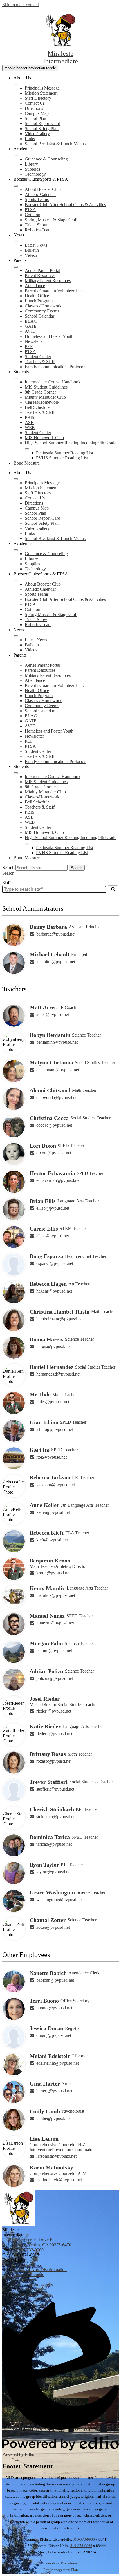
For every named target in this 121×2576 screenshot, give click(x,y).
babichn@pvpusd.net (55, 1980)
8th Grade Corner (40, 392)
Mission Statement (41, 93)
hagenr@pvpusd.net (54, 1291)
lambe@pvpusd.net (53, 2118)
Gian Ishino (44, 1422)
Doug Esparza (46, 1256)
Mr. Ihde (40, 1394)
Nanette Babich (48, 1973)
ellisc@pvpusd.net (53, 1236)
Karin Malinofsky (51, 2167)
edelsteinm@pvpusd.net (58, 2063)
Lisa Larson (44, 2139)
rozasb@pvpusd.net (54, 1761)
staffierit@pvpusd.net (55, 1789)
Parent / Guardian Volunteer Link (54, 291)
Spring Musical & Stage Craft (51, 220)
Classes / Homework (43, 306)
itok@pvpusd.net (51, 1457)
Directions (34, 108)
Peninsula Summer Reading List (65, 453)
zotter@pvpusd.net (53, 1927)
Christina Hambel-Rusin (60, 1312)
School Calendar (40, 316)
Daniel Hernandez (51, 1367)
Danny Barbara (48, 927)
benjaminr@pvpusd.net (57, 1042)
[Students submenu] (16, 378)
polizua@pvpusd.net (55, 1678)
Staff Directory (38, 98)
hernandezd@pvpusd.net (58, 1374)
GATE (31, 326)
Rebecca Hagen (48, 1284)
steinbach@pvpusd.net (56, 1817)
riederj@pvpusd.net (54, 1711)
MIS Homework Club (44, 438)
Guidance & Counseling (46, 159)
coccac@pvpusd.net (54, 1125)
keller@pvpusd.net (53, 1512)
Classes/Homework (42, 402)
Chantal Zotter (48, 1920)
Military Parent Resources (48, 281)
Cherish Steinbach (52, 1809)
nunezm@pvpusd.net (55, 1623)
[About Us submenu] (16, 84)
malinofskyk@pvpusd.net (59, 2180)
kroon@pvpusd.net (53, 1573)
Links (30, 139)
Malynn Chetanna (51, 1062)
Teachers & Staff (40, 362)
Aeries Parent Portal (42, 270)
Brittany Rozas (48, 1754)
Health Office (37, 296)
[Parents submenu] (16, 267)
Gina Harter (45, 2084)
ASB (29, 422)
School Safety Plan (42, 129)
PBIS (30, 417)
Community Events (42, 311)
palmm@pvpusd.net (54, 1650)
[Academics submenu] (16, 155)
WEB (30, 428)
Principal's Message (42, 88)
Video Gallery (37, 134)
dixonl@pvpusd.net (54, 1153)
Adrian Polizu (46, 1671)
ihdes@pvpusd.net (53, 1402)
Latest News (36, 245)
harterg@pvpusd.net (54, 2091)
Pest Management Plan (61, 2570)
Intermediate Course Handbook (53, 382)
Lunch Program (39, 301)
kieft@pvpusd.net (52, 1540)
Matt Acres (43, 1007)
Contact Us (35, 103)
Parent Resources (40, 275)
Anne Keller (44, 1505)
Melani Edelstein (50, 2056)
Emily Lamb (45, 2111)
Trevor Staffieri (49, 1782)
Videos (31, 255)
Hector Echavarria (52, 1173)
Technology (35, 174)
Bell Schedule (37, 407)
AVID (30, 331)
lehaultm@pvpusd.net (56, 962)
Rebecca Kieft (47, 1533)
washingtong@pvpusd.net (60, 1900)
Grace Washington (52, 1892)
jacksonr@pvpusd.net (56, 1485)
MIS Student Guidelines (46, 387)
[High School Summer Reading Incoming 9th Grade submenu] (27, 449)
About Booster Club (43, 189)
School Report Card (42, 123)
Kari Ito (40, 1450)
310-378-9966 (84, 2539)
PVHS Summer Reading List (62, 458)
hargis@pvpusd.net (53, 1346)
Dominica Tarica (50, 1837)
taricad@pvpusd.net (54, 1844)
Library (31, 164)
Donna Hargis (46, 1339)
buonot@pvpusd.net (54, 2008)
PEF (29, 346)
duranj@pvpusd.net (54, 2035)
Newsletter (34, 341)
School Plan (35, 118)
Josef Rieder (45, 1699)
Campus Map (37, 113)
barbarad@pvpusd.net (56, 934)
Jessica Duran (46, 2028)
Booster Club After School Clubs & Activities (65, 205)
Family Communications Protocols (55, 367)
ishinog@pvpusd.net (55, 1429)
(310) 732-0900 (30, 2250)
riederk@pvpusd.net (54, 1734)
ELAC (31, 321)
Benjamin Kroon (50, 1561)
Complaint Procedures (60, 2563)
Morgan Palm (46, 1643)
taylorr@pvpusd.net (54, 1872)
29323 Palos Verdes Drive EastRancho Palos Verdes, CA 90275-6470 (37, 2242)
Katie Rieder (45, 1726)
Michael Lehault (50, 954)
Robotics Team (38, 230)
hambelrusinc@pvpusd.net (60, 1319)
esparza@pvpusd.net (55, 1263)
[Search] (113, 889)
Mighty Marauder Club (45, 397)
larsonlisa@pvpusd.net (56, 2156)
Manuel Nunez (47, 1616)
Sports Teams (37, 199)
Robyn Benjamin (50, 1035)
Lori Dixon (43, 1146)
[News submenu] (16, 242)
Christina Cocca (49, 1118)
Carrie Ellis (44, 1229)
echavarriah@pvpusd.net (58, 1180)
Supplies (32, 169)
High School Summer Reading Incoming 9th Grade (70, 443)
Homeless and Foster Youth (49, 336)
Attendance (35, 286)
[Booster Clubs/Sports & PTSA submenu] (16, 186)
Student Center (38, 357)
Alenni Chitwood (50, 1090)
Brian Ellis (43, 1201)
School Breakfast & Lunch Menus (55, 144)
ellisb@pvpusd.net (53, 1208)
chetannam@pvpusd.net (58, 1070)
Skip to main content (21, 5)
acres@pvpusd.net (53, 1014)
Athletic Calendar (40, 194)
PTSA (30, 210)
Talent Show (36, 225)
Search (8, 868)
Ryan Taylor (44, 1865)
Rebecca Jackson (50, 1477)
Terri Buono (44, 2001)
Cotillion (33, 215)
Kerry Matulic (47, 1588)
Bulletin (32, 250)
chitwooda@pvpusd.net (57, 1098)
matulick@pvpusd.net (56, 1595)
